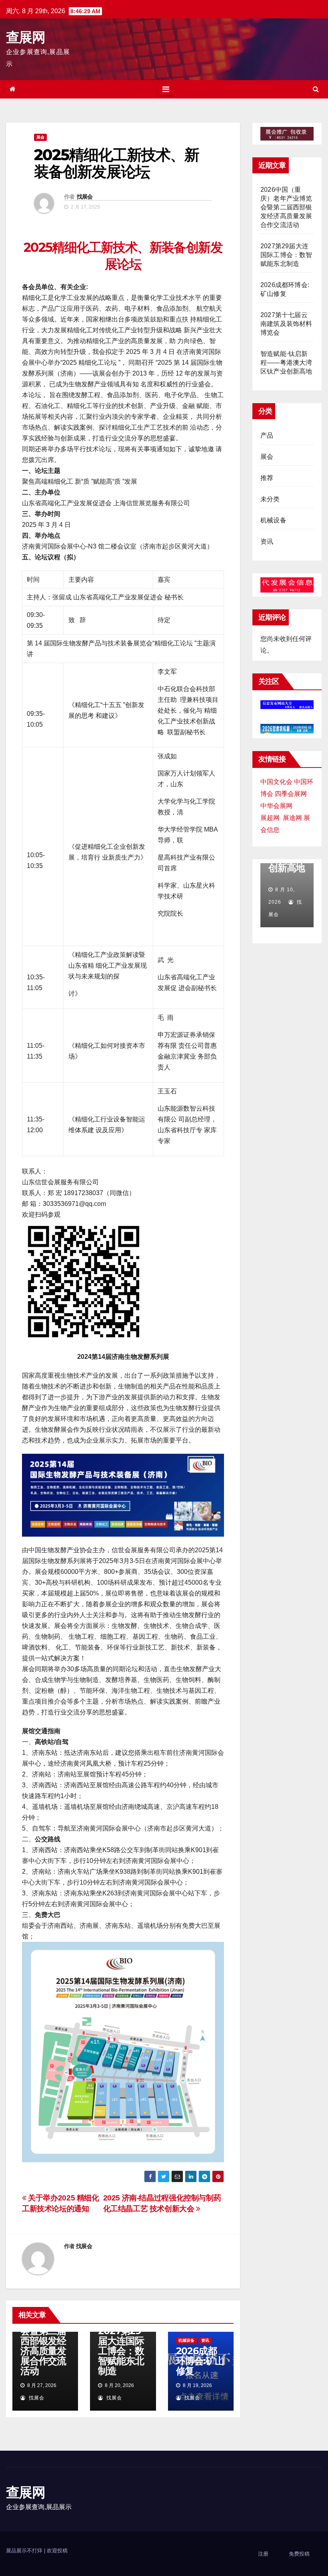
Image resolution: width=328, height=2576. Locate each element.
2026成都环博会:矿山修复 (200, 2361)
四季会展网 (291, 794)
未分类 (270, 499)
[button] (316, 89)
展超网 (270, 818)
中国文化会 (276, 782)
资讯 (205, 2340)
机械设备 (186, 2340)
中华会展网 (276, 806)
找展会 (85, 197)
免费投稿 (299, 2554)
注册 (263, 2554)
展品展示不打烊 (25, 2551)
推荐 (267, 478)
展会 (40, 137)
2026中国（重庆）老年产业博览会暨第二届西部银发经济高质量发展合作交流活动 (43, 2336)
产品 (267, 435)
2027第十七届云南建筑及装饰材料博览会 (286, 324)
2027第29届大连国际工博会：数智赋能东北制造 (121, 2351)
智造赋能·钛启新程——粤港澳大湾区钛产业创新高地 (286, 363)
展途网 (292, 818)
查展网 (25, 37)
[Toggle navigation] (166, 89)
